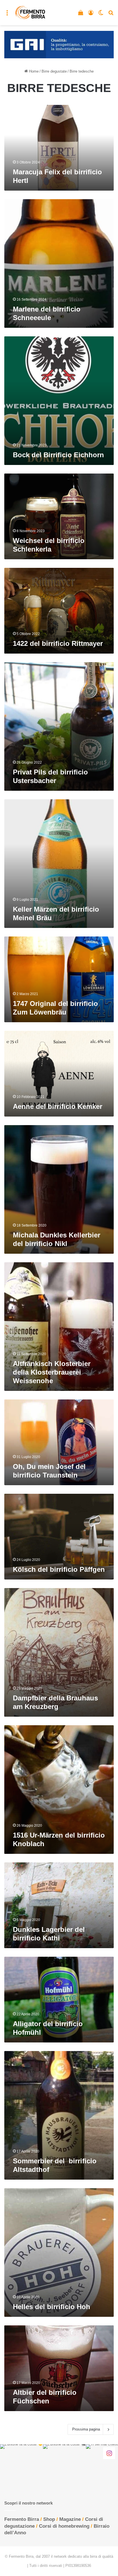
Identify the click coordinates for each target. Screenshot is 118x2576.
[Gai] (59, 44)
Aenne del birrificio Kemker (58, 1106)
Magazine (70, 2519)
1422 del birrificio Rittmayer (58, 643)
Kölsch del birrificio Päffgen (59, 1569)
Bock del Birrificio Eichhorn (58, 455)
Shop (49, 2519)
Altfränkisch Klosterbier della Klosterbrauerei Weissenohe (52, 1372)
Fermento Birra (22, 2519)
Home (33, 71)
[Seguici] (109, 2453)
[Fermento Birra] (31, 13)
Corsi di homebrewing (64, 2526)
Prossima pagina (86, 2429)
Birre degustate (54, 71)
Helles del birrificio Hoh (52, 2307)
